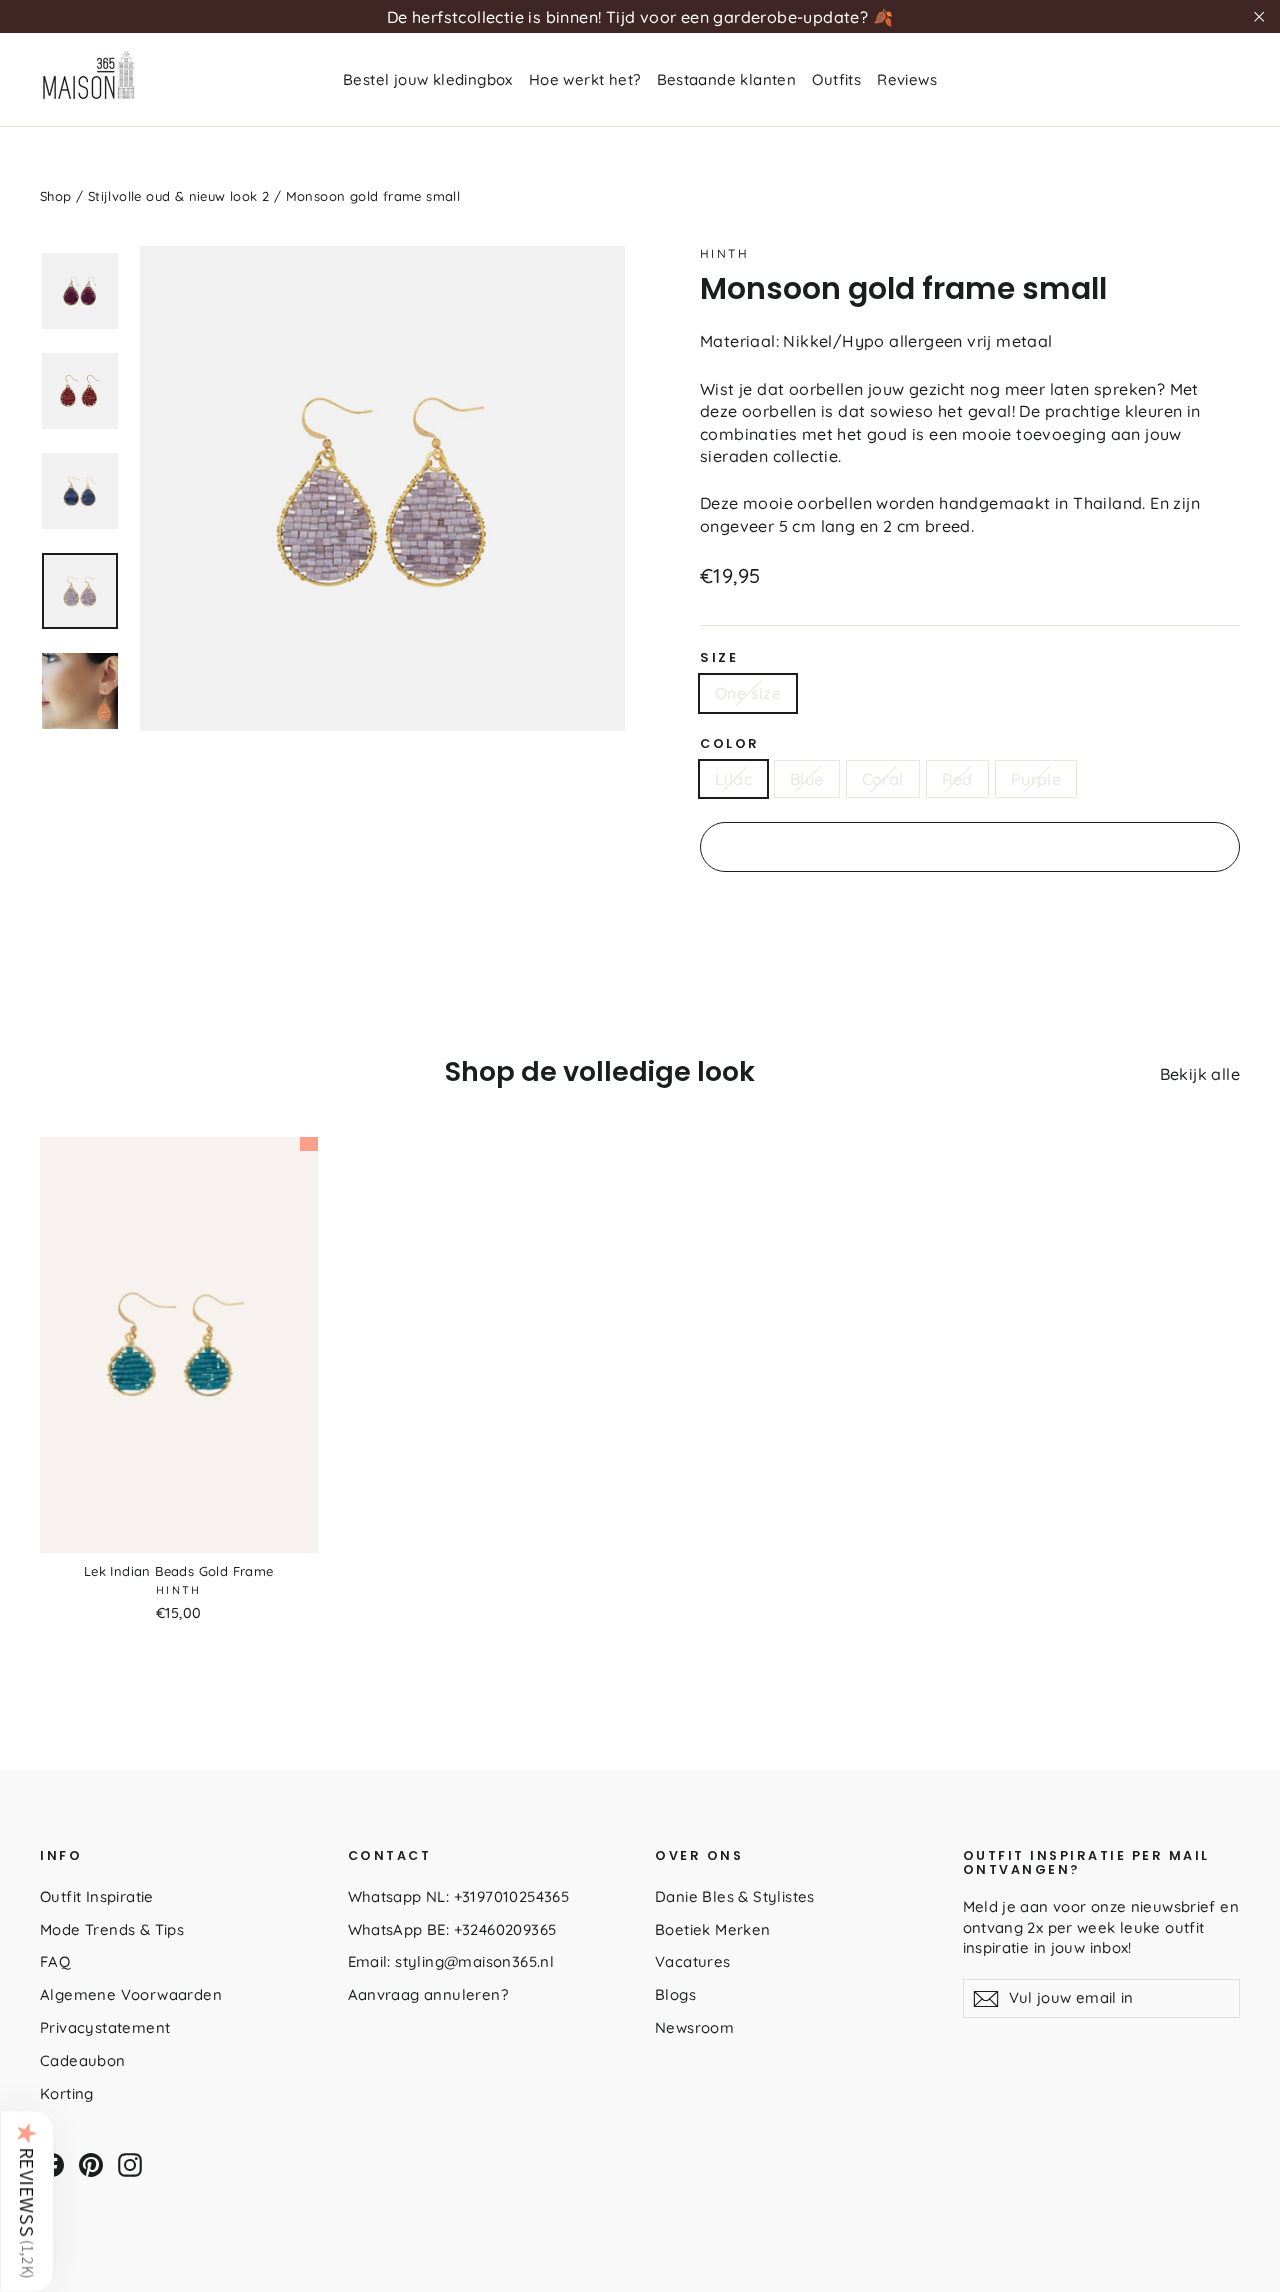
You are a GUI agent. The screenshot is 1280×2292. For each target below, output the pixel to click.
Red (957, 779)
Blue (807, 779)
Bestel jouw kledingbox (428, 79)
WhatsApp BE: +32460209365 (452, 1929)
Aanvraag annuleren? (428, 1994)
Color (730, 744)
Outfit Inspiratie (97, 1896)
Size (719, 658)
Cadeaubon (83, 2060)
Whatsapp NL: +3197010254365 (459, 1896)
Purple (1036, 779)
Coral (883, 779)
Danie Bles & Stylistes (735, 1896)
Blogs (675, 1994)
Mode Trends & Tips (112, 1929)
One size (748, 693)
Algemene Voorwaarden (131, 1994)
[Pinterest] (91, 2165)
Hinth (724, 253)
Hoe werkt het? (585, 79)
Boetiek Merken (713, 1929)
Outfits (836, 79)
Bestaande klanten (727, 79)
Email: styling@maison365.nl (451, 1961)
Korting (67, 2093)
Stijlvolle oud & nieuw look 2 (179, 196)
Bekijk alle (1200, 1074)
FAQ (55, 1961)
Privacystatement (105, 2027)
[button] (27, 2201)
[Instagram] (130, 2165)
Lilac (733, 779)
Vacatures (693, 1961)
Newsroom (694, 2027)
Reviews (907, 79)
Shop (56, 196)
